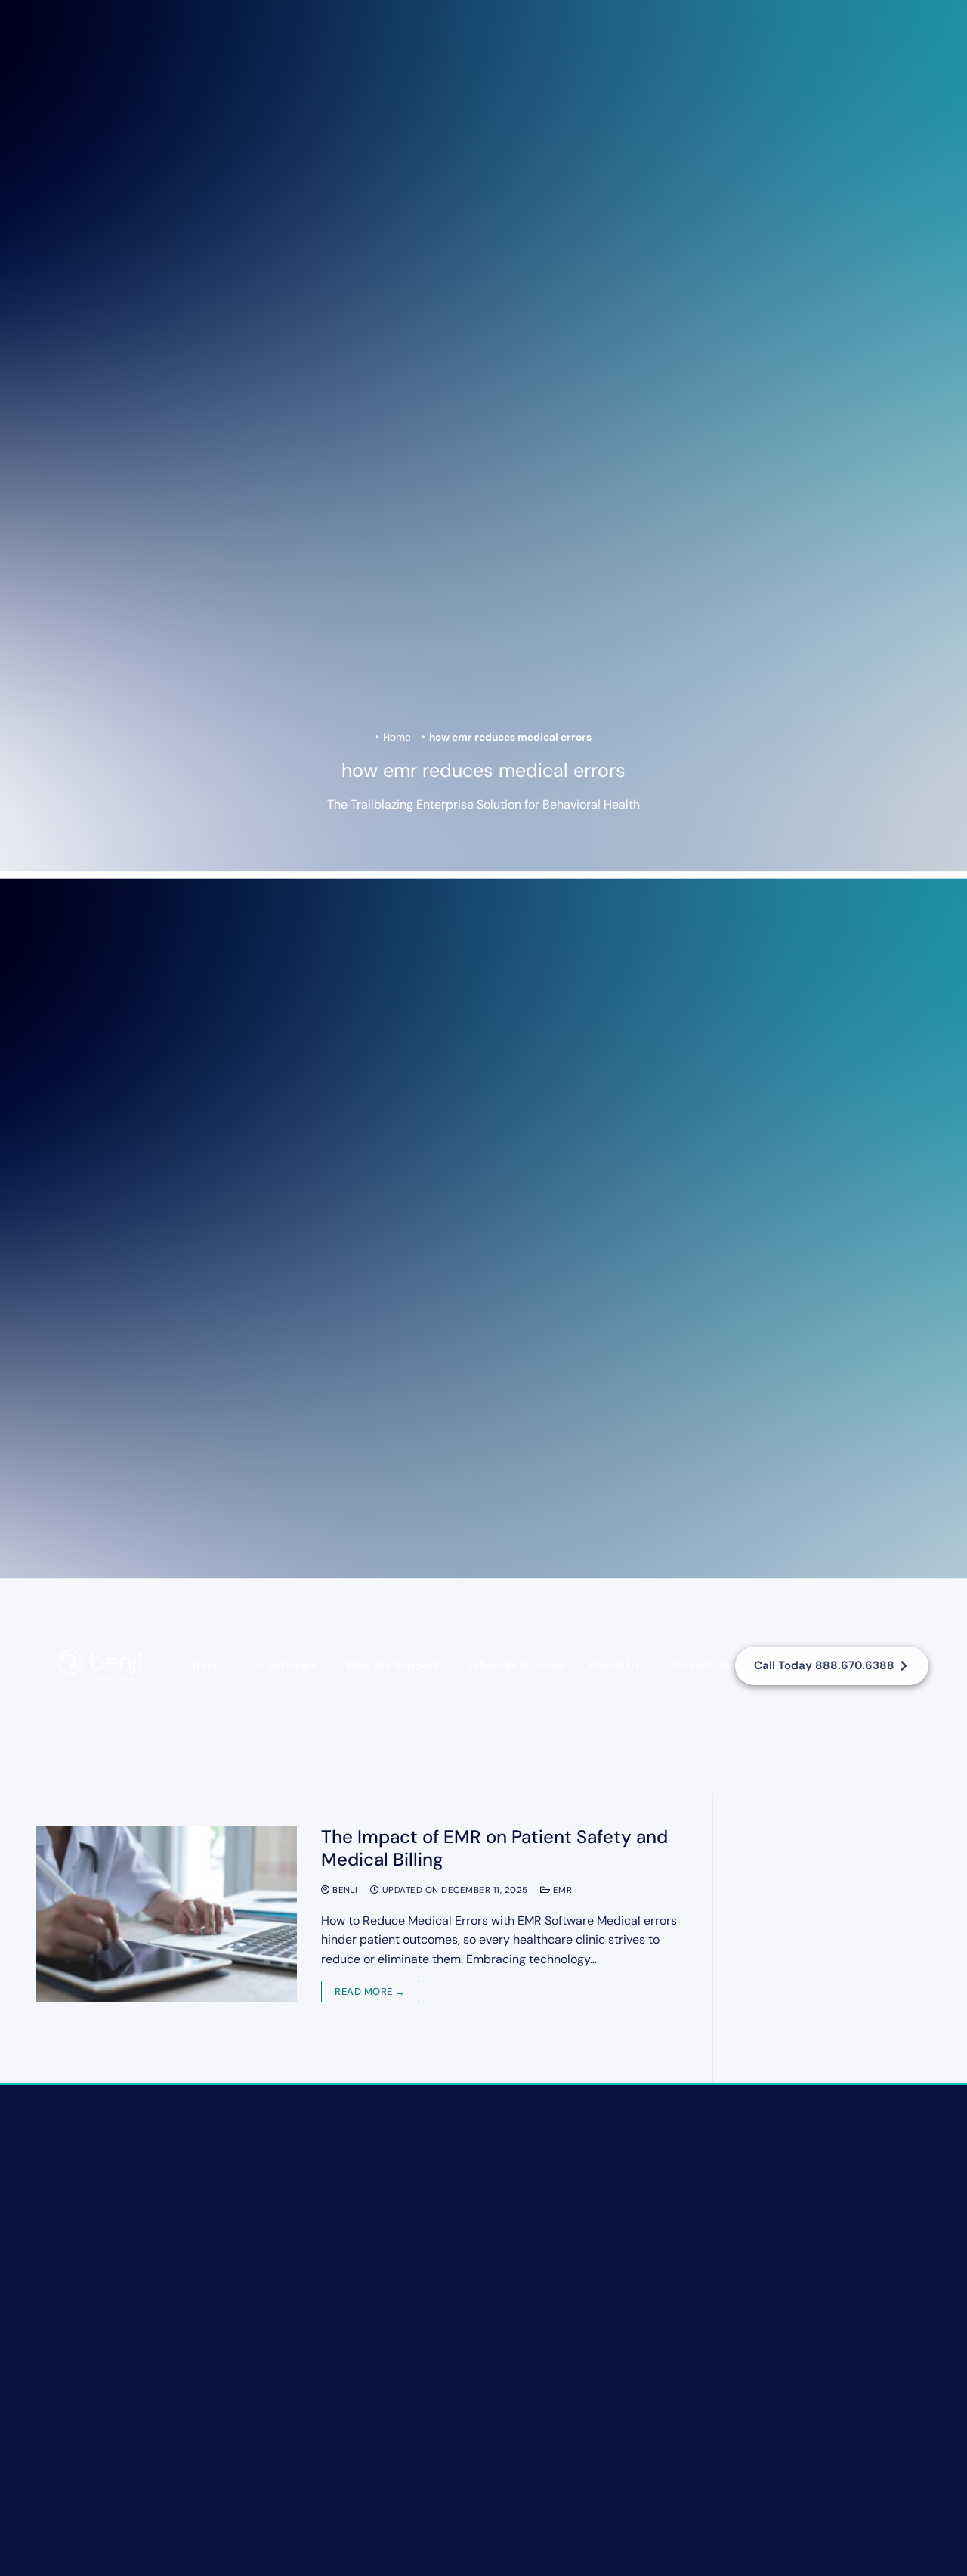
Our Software (281, 1665)
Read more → (370, 1992)
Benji (206, 1665)
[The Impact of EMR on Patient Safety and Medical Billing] (167, 1914)
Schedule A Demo (515, 1665)
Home (397, 737)
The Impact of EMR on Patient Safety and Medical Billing (494, 1848)
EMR (561, 1890)
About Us (614, 1665)
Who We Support (392, 1665)
